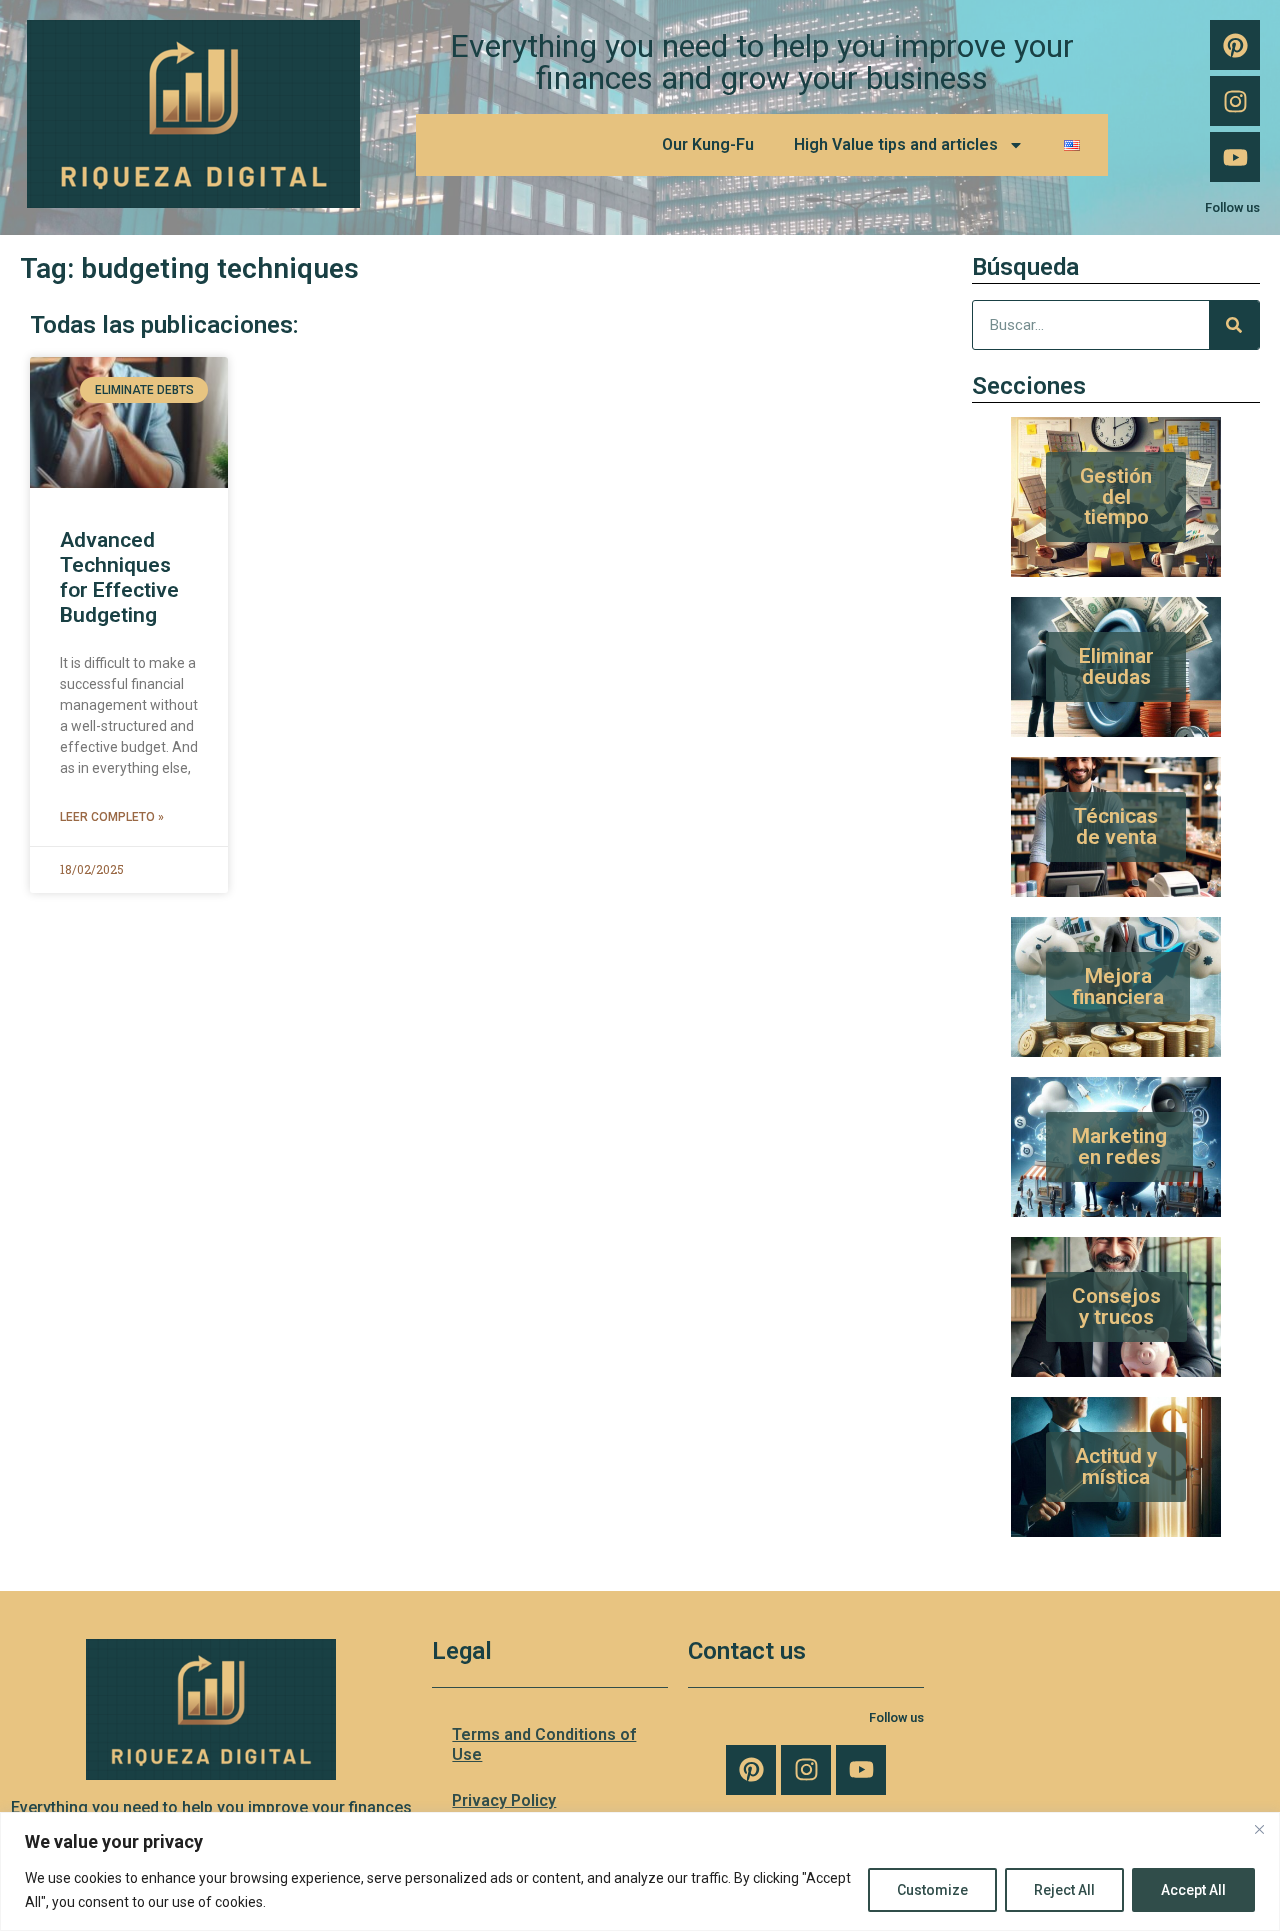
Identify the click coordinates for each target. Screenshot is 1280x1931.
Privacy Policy (504, 1800)
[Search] (1234, 325)
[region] (640, 1871)
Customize (932, 1890)
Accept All (1193, 1890)
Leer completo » (112, 817)
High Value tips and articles (896, 144)
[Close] (1259, 1829)
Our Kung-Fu (708, 144)
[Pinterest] (1235, 45)
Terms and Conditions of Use (544, 1744)
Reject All (1064, 1890)
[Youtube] (1235, 157)
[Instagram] (1235, 101)
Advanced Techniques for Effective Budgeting (119, 578)
